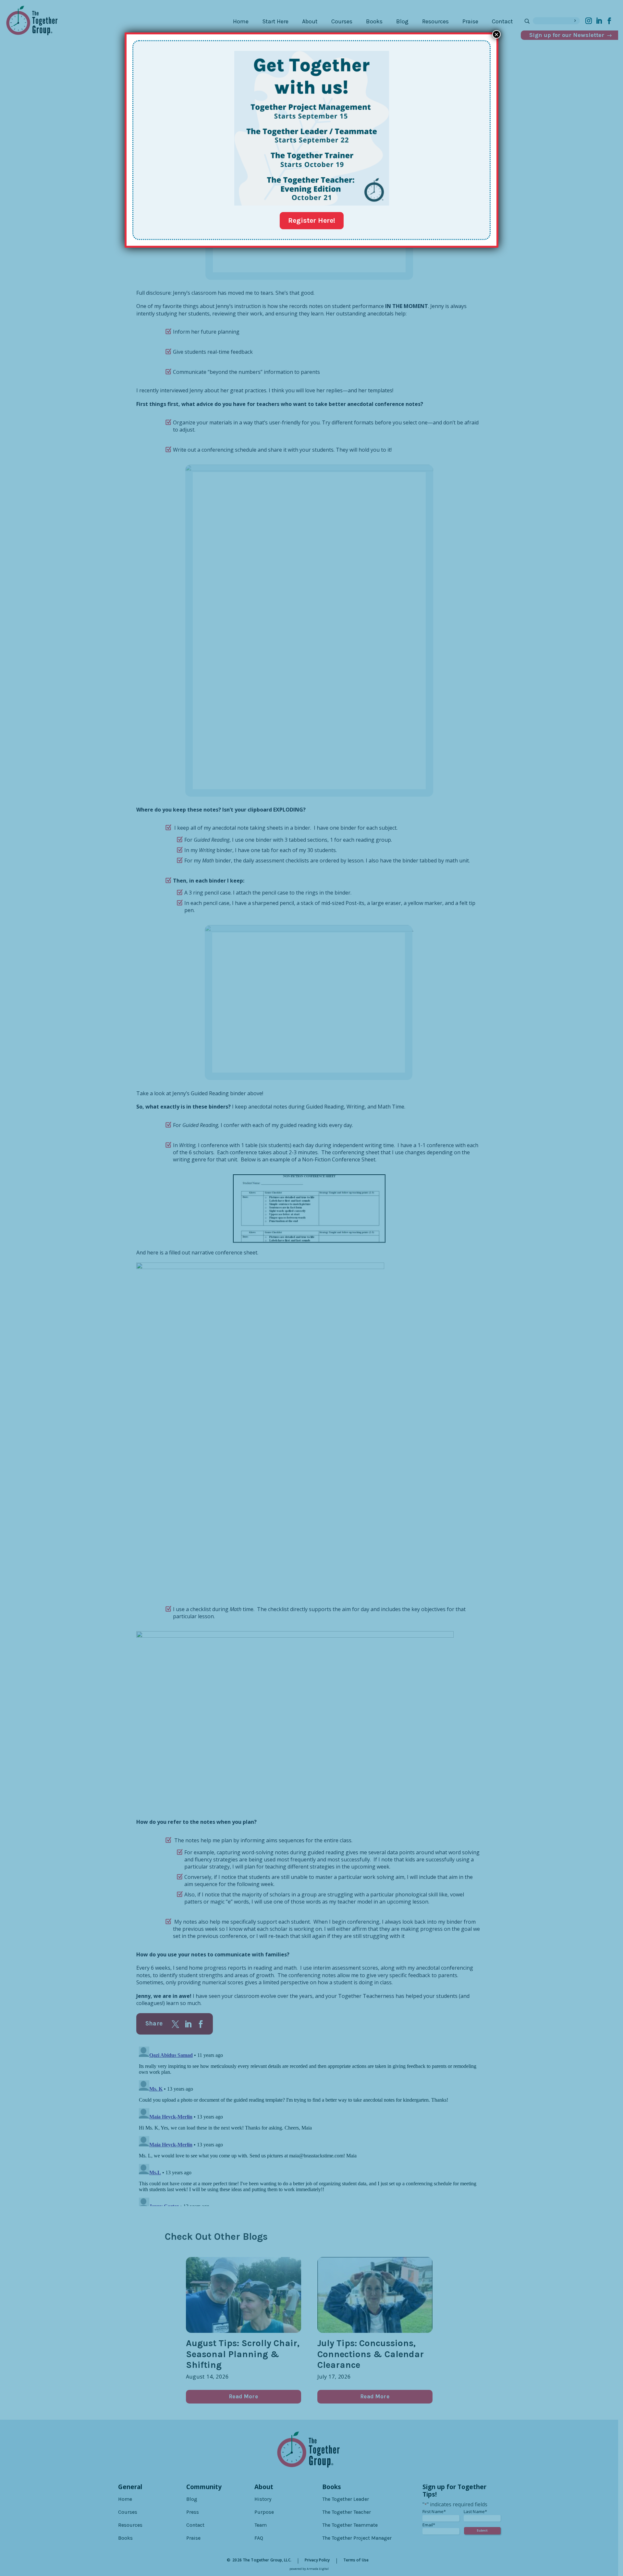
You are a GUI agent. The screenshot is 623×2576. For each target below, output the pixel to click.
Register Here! (312, 220)
